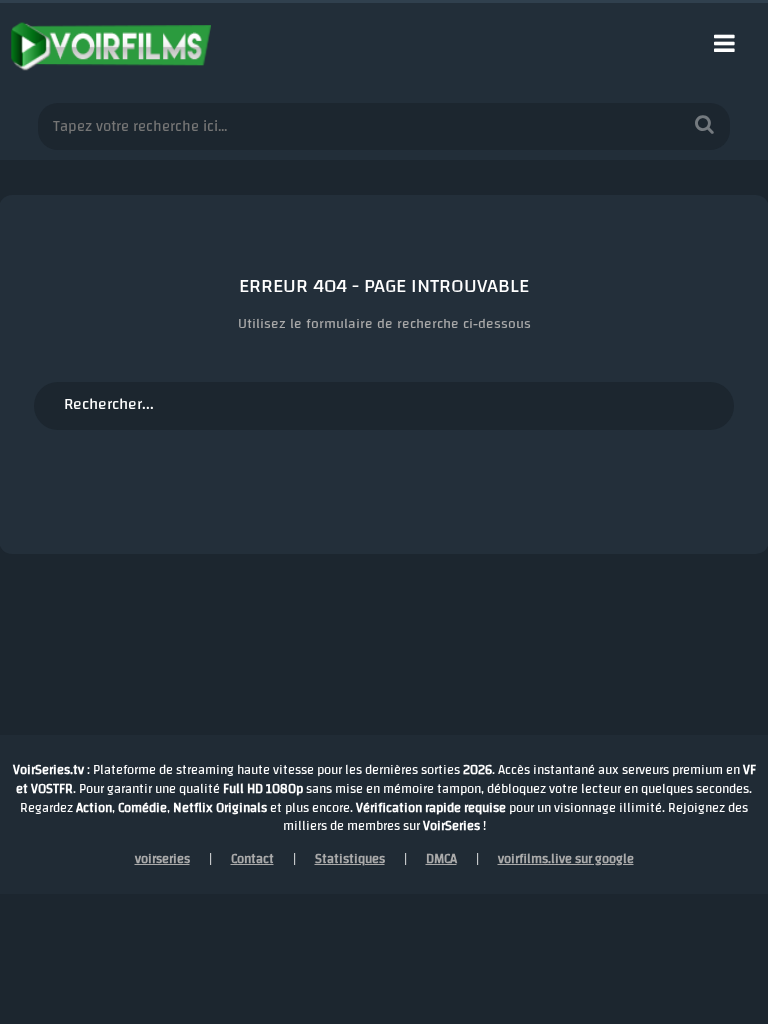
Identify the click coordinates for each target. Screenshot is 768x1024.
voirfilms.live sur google (566, 859)
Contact (252, 859)
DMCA (441, 859)
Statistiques (350, 859)
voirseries (162, 859)
